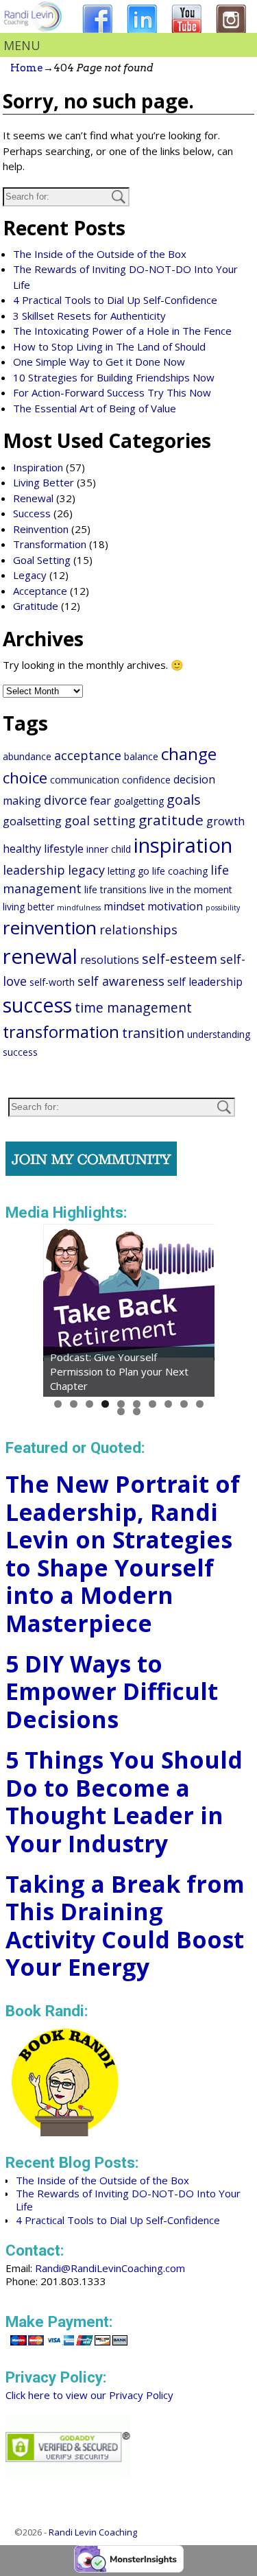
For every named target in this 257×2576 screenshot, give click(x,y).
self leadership (205, 982)
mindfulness (79, 908)
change (189, 754)
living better (28, 907)
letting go (128, 871)
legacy (86, 870)
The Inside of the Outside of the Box (100, 254)
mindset (124, 906)
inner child (109, 849)
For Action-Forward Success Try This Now (112, 392)
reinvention (50, 927)
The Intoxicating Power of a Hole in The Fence (122, 331)
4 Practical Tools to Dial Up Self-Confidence (115, 300)
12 (137, 1411)
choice (25, 778)
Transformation (50, 544)
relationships (138, 930)
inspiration (183, 845)
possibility (223, 908)
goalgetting (139, 801)
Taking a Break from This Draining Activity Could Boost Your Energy (125, 1926)
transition (153, 1033)
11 (121, 1411)
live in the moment (191, 889)
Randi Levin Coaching (93, 2532)
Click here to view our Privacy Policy (89, 2395)
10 (200, 1404)
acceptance (88, 755)
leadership (34, 870)
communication (85, 780)
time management (133, 1007)
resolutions (110, 960)
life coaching (180, 871)
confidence (146, 780)
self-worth (52, 982)
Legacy (30, 575)
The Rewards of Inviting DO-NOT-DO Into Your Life (128, 2200)
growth (225, 821)
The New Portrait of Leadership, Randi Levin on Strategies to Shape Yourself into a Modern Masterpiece (123, 1553)
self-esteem (180, 959)
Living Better (44, 482)
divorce (65, 800)
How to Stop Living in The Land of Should (109, 346)
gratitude (171, 820)
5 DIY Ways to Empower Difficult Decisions (112, 1691)
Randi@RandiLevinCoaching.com (110, 2268)
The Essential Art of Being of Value (95, 408)
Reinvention (41, 529)
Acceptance (40, 591)
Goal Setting (42, 560)
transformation (61, 1032)
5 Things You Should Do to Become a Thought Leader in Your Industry (124, 1801)
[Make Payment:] (69, 2347)
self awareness (121, 981)
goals (184, 800)
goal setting (100, 820)
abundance (27, 756)
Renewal (33, 498)
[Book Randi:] (65, 2132)
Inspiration (38, 467)
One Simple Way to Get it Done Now (99, 362)
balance (141, 756)
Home (27, 68)
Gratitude (36, 606)
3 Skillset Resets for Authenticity (89, 316)
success (37, 1005)
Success (32, 513)
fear (100, 801)
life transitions (115, 889)
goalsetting (32, 821)
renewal (40, 956)
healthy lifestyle (43, 849)
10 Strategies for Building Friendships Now (114, 377)
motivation (175, 906)
